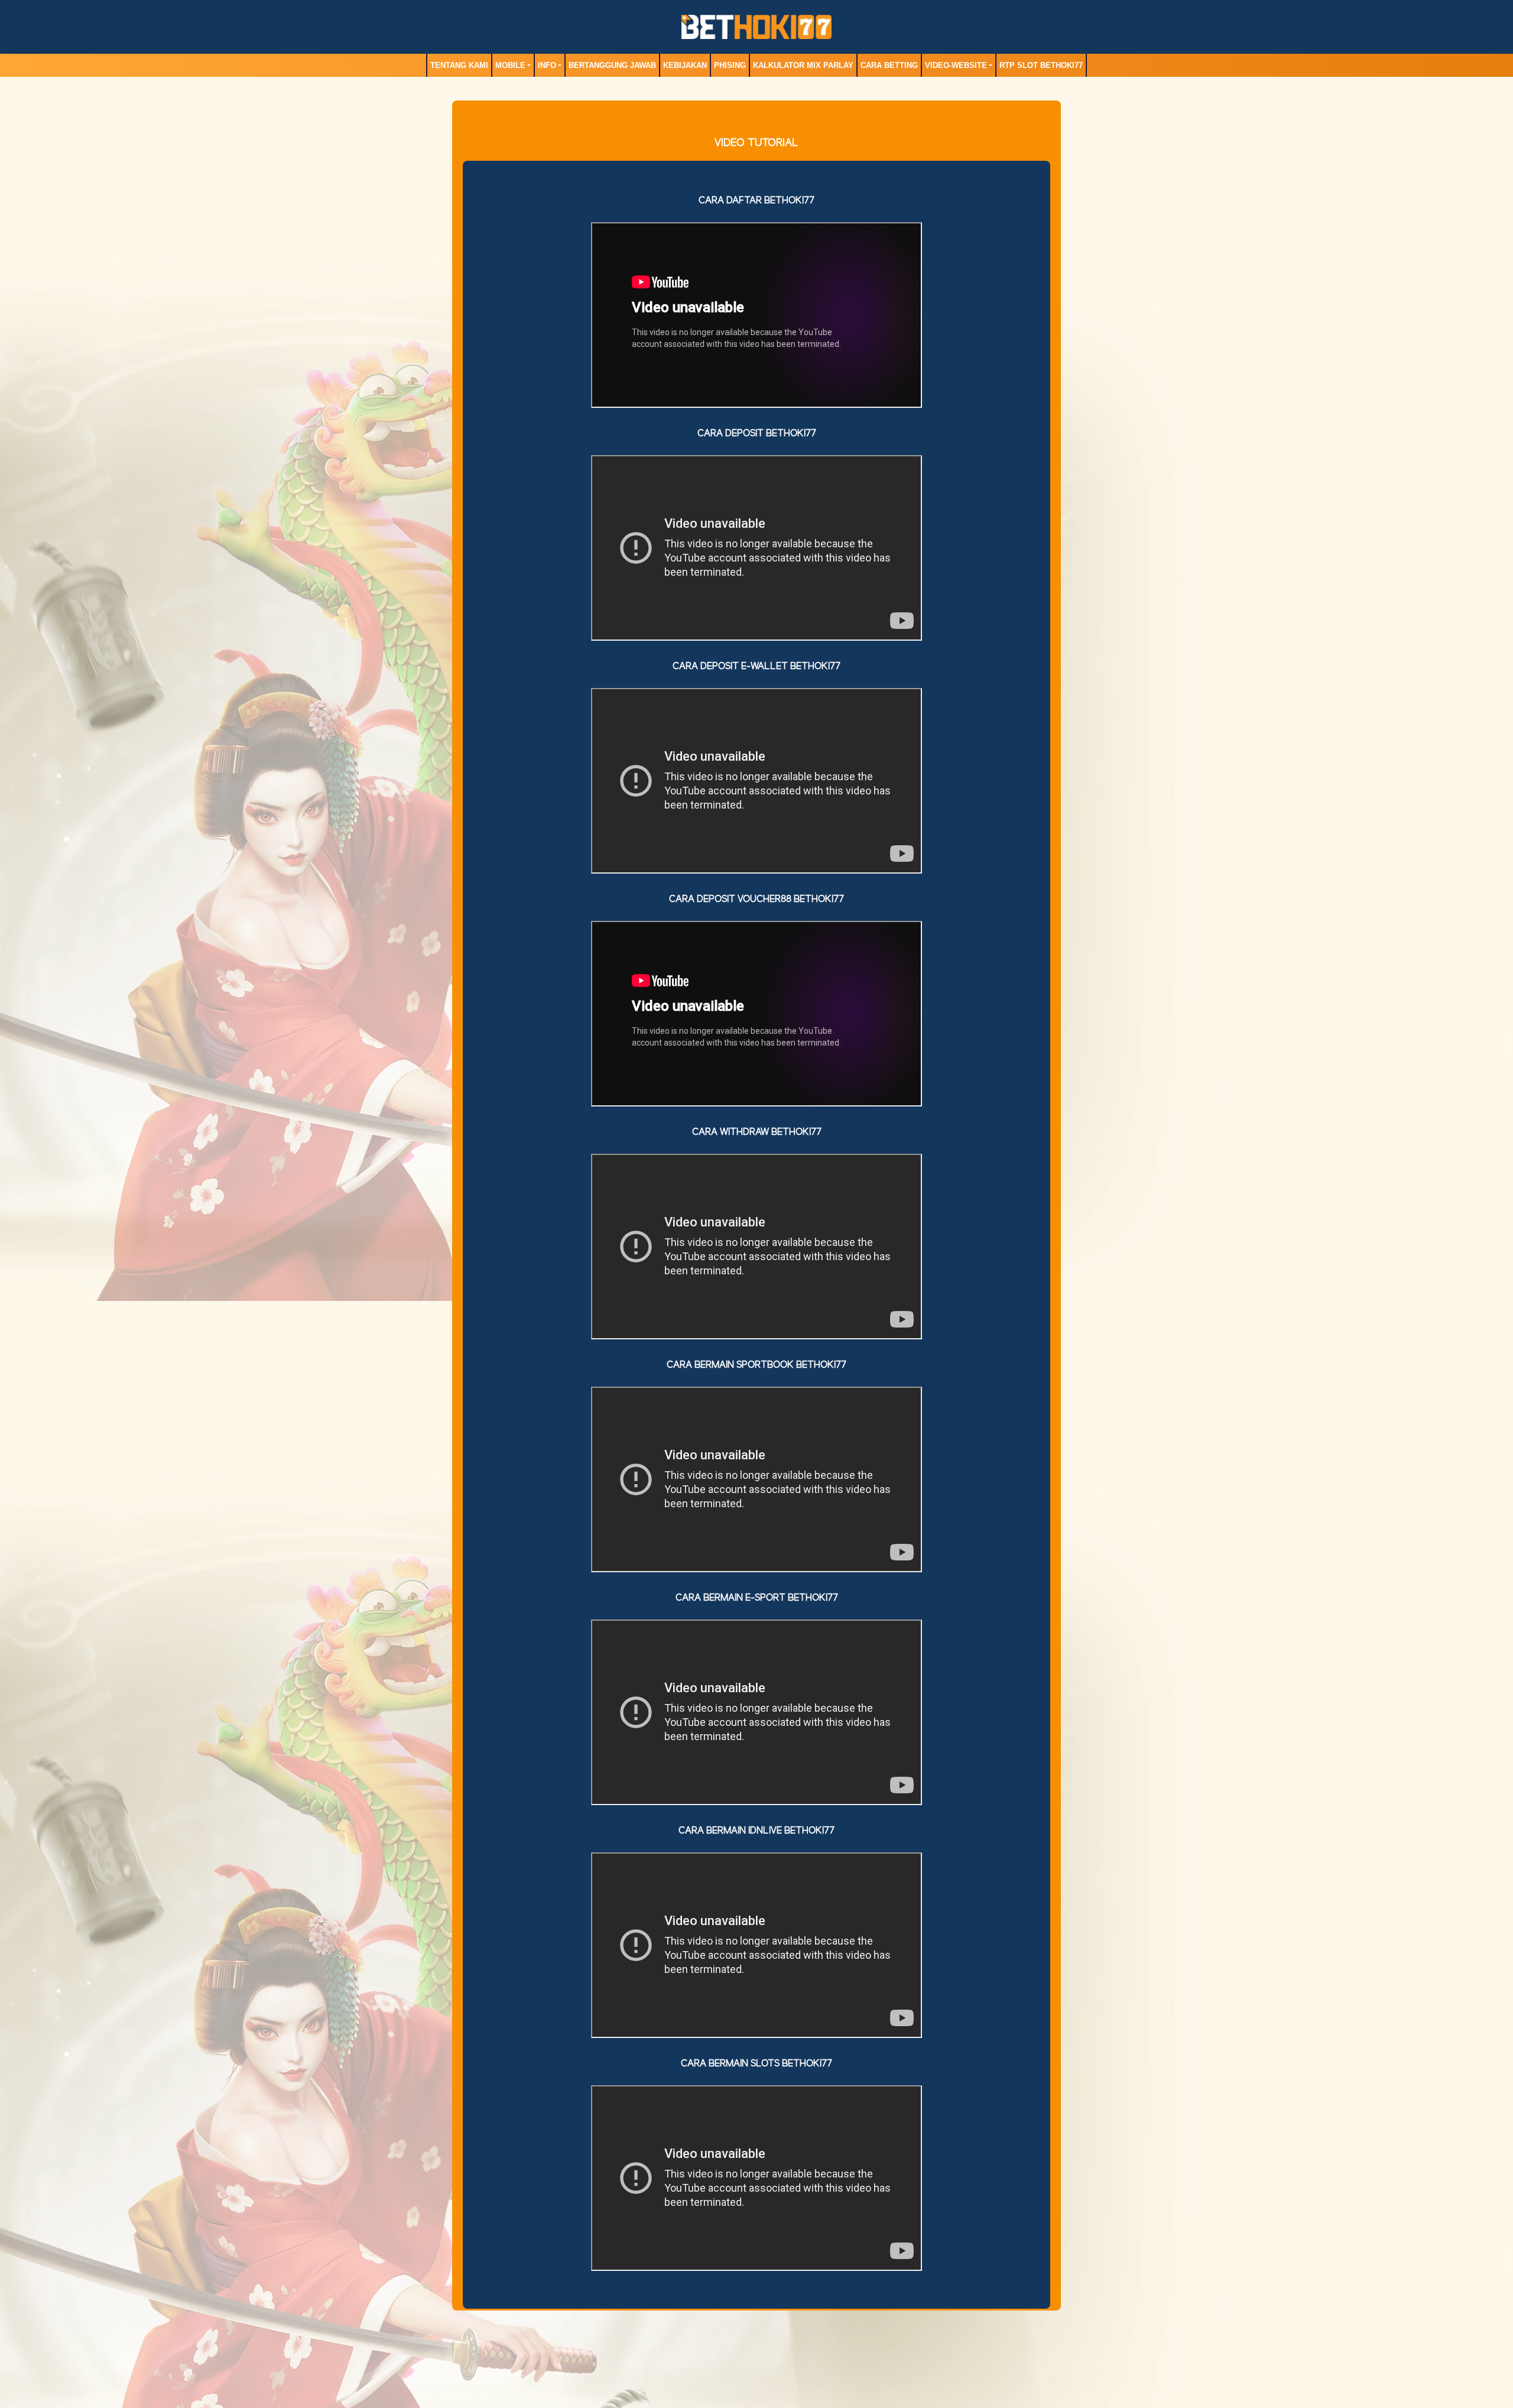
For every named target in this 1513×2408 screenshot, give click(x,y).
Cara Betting (889, 65)
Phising (730, 65)
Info (547, 65)
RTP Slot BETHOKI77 (1041, 65)
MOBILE (510, 65)
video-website (956, 65)
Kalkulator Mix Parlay (803, 65)
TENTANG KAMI (459, 65)
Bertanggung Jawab (612, 65)
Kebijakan (685, 65)
